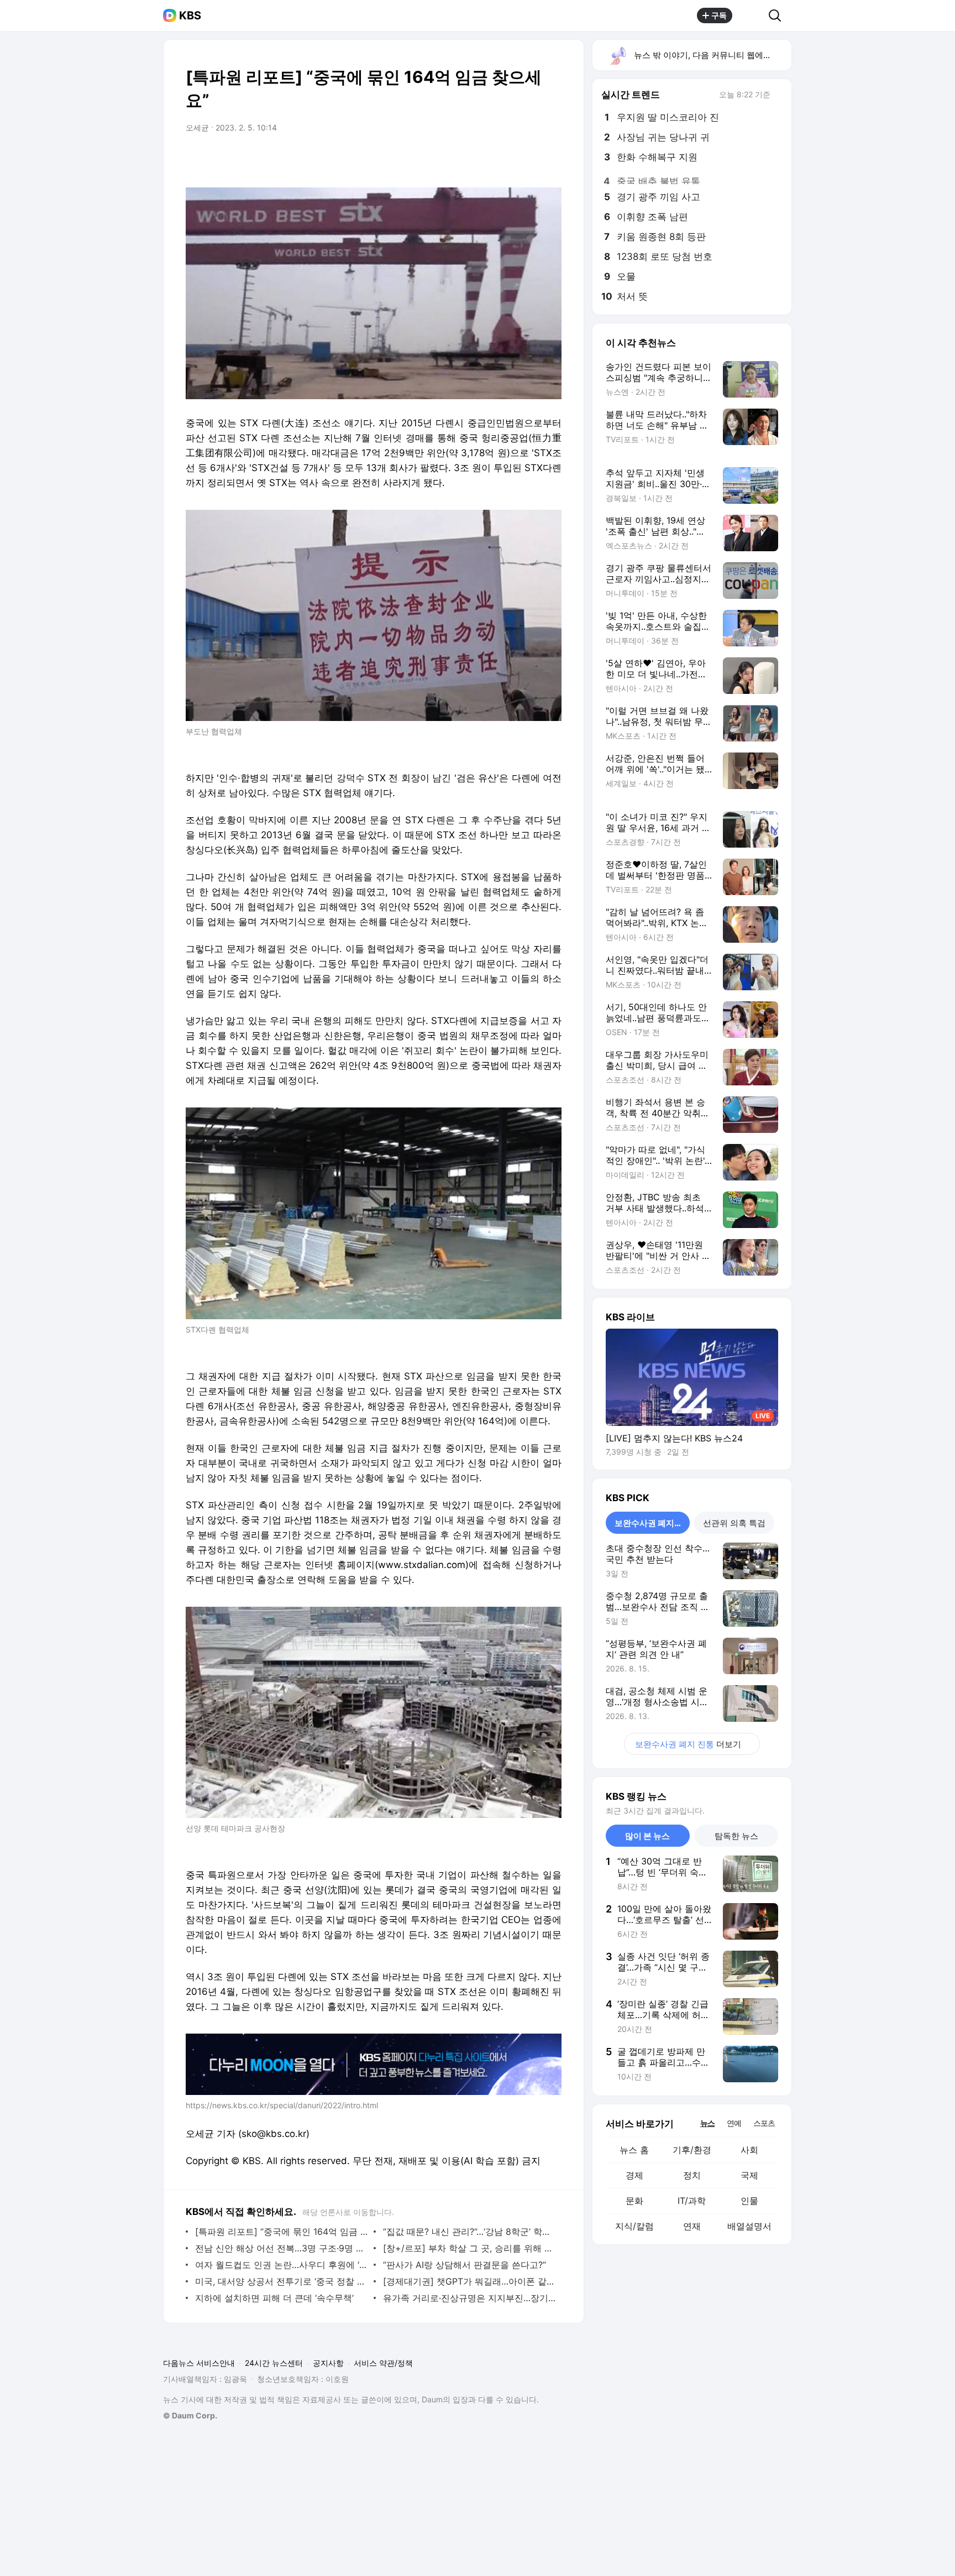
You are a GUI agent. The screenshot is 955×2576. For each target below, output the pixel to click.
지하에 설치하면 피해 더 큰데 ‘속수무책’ (274, 2298)
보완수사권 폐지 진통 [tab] (652, 1523)
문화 (634, 2201)
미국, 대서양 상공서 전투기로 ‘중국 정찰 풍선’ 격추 (282, 2281)
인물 (749, 2201)
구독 (719, 15)
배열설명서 (749, 2226)
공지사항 (328, 2363)
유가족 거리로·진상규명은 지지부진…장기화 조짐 (469, 2298)
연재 (692, 2226)
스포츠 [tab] (764, 2123)
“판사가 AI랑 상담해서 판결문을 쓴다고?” (465, 2265)
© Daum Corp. (190, 2415)
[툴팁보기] (778, 96)
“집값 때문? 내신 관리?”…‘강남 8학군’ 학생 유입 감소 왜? (469, 2232)
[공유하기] (751, 15)
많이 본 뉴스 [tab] (647, 1836)
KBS (190, 15)
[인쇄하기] (550, 159)
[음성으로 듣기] (484, 159)
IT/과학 (692, 2201)
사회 (749, 2150)
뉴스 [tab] (707, 2123)
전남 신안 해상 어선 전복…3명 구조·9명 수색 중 (282, 2248)
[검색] (778, 15)
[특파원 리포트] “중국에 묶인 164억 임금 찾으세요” (282, 2232)
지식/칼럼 (634, 2226)
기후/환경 (692, 2150)
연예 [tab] (734, 2123)
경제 (634, 2175)
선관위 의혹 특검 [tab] (734, 1523)
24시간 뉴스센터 (274, 2363)
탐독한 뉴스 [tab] (736, 1836)
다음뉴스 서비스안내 (199, 2363)
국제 (749, 2175)
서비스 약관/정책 (383, 2363)
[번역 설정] (506, 159)
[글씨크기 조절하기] (528, 159)
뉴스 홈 (634, 2150)
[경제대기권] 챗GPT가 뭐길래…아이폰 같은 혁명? (469, 2281)
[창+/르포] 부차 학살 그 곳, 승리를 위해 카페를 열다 (469, 2248)
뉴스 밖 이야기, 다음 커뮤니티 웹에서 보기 (712, 55)
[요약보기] (462, 159)
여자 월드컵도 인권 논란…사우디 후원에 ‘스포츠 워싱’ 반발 (282, 2265)
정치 (692, 2175)
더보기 (688, 1744)
